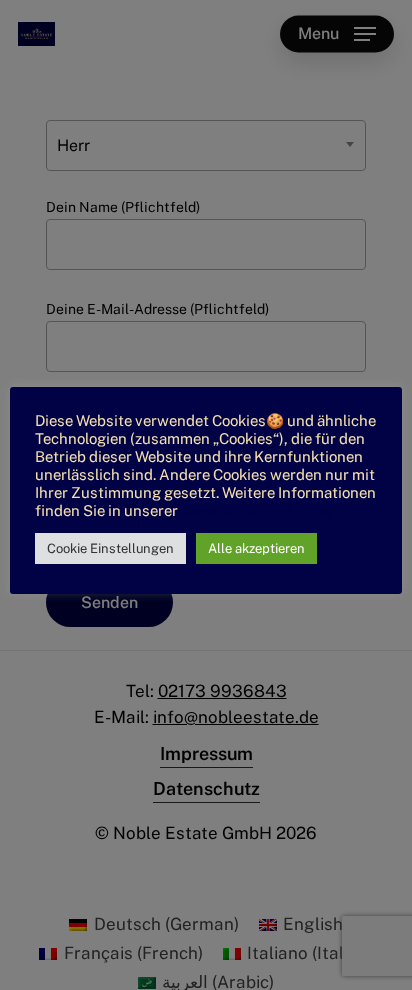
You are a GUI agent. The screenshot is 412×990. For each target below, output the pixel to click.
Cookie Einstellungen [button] (110, 548)
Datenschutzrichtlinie (256, 510)
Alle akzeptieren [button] (256, 548)
